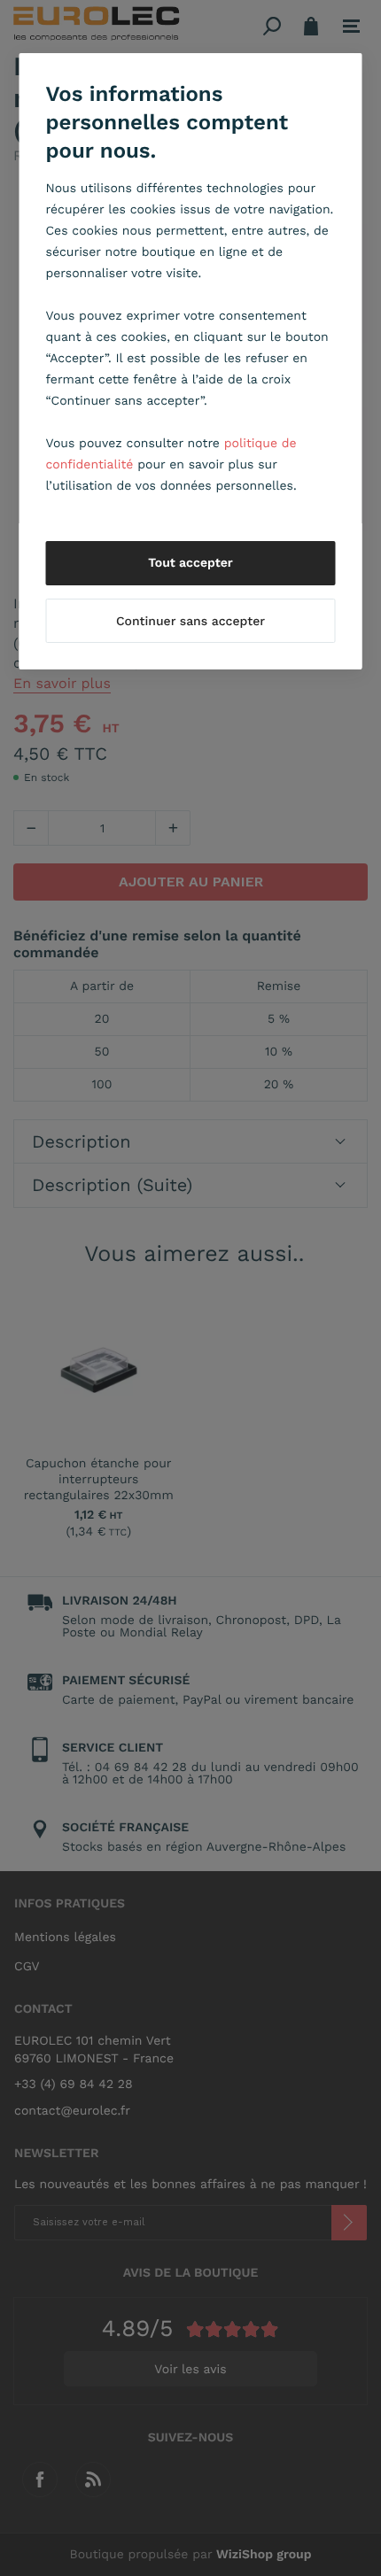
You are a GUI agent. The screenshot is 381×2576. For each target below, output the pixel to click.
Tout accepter (190, 563)
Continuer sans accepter (190, 622)
